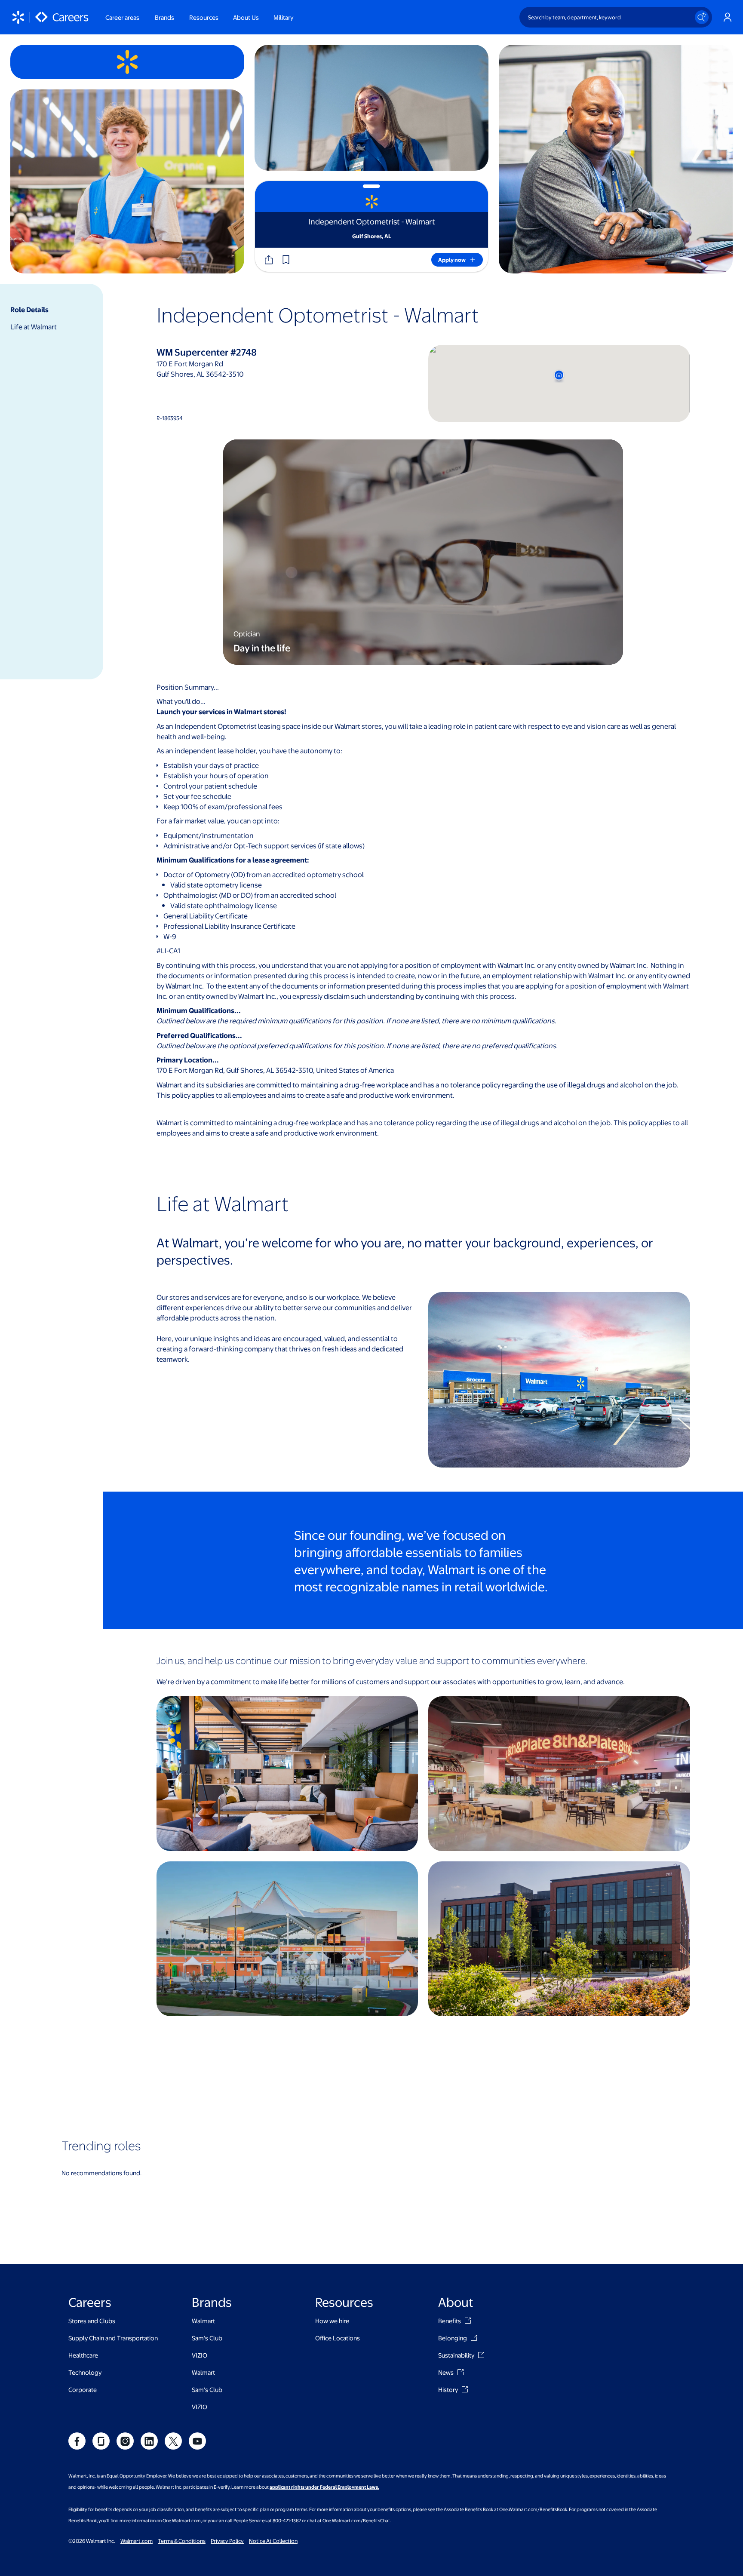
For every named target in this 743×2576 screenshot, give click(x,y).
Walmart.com (137, 2541)
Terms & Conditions (182, 2541)
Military (283, 17)
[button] (286, 260)
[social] (77, 2441)
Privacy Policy (227, 2541)
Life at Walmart (34, 327)
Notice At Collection (273, 2541)
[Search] (702, 17)
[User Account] (728, 17)
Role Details (29, 309)
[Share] (269, 260)
